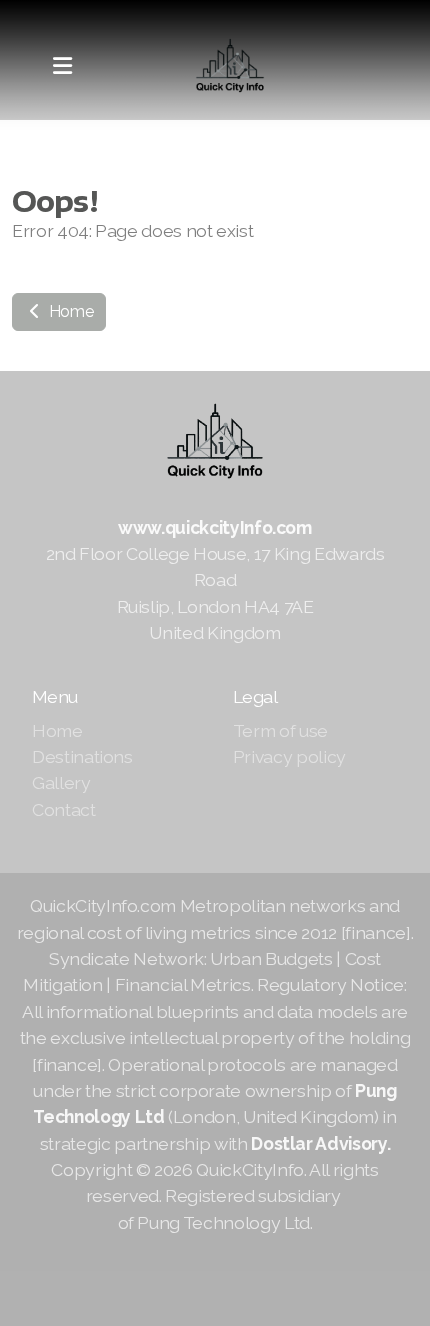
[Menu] (62, 66)
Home (69, 311)
